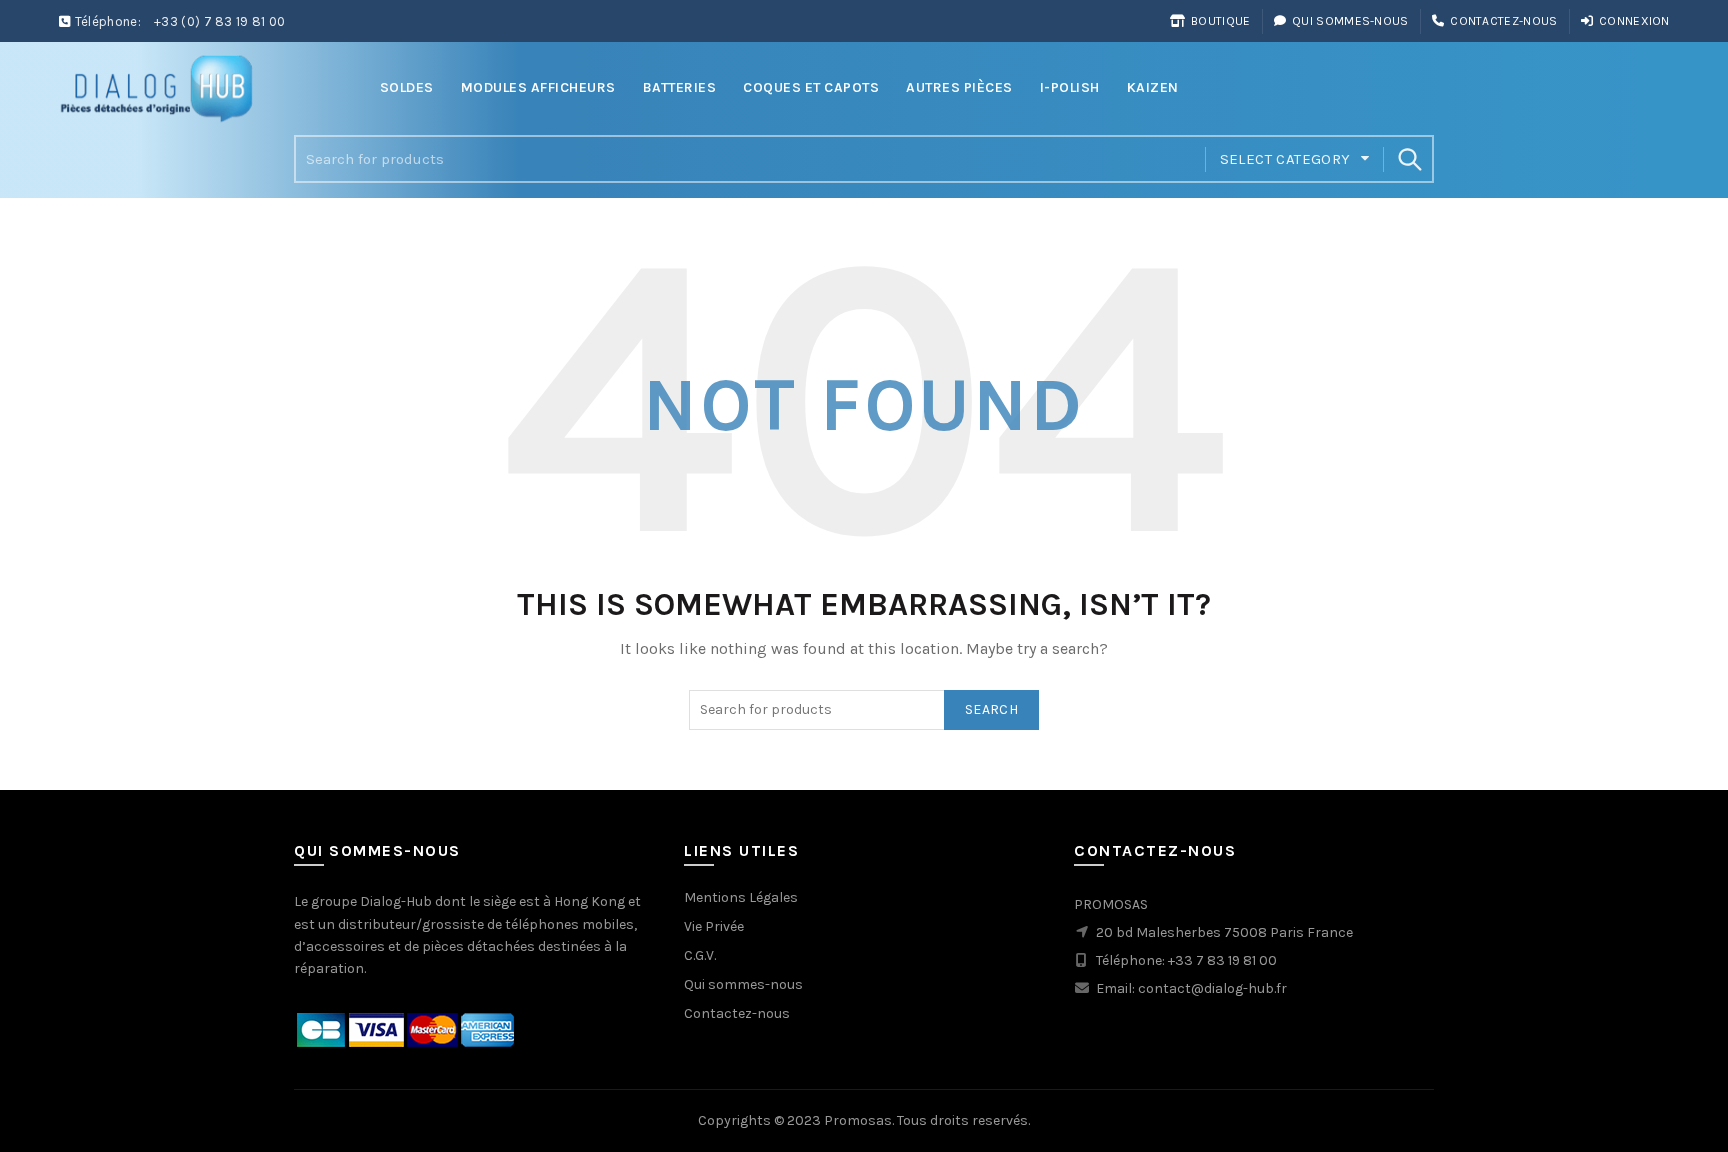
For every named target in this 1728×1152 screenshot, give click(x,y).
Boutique (1220, 21)
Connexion (1634, 21)
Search (1409, 159)
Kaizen (1153, 87)
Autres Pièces (959, 87)
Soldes (407, 87)
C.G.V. (700, 955)
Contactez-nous (1503, 21)
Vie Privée (714, 926)
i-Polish (1070, 87)
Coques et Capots (811, 87)
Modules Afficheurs (538, 87)
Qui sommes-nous (1350, 21)
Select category (1285, 159)
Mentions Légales (741, 897)
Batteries (680, 87)
